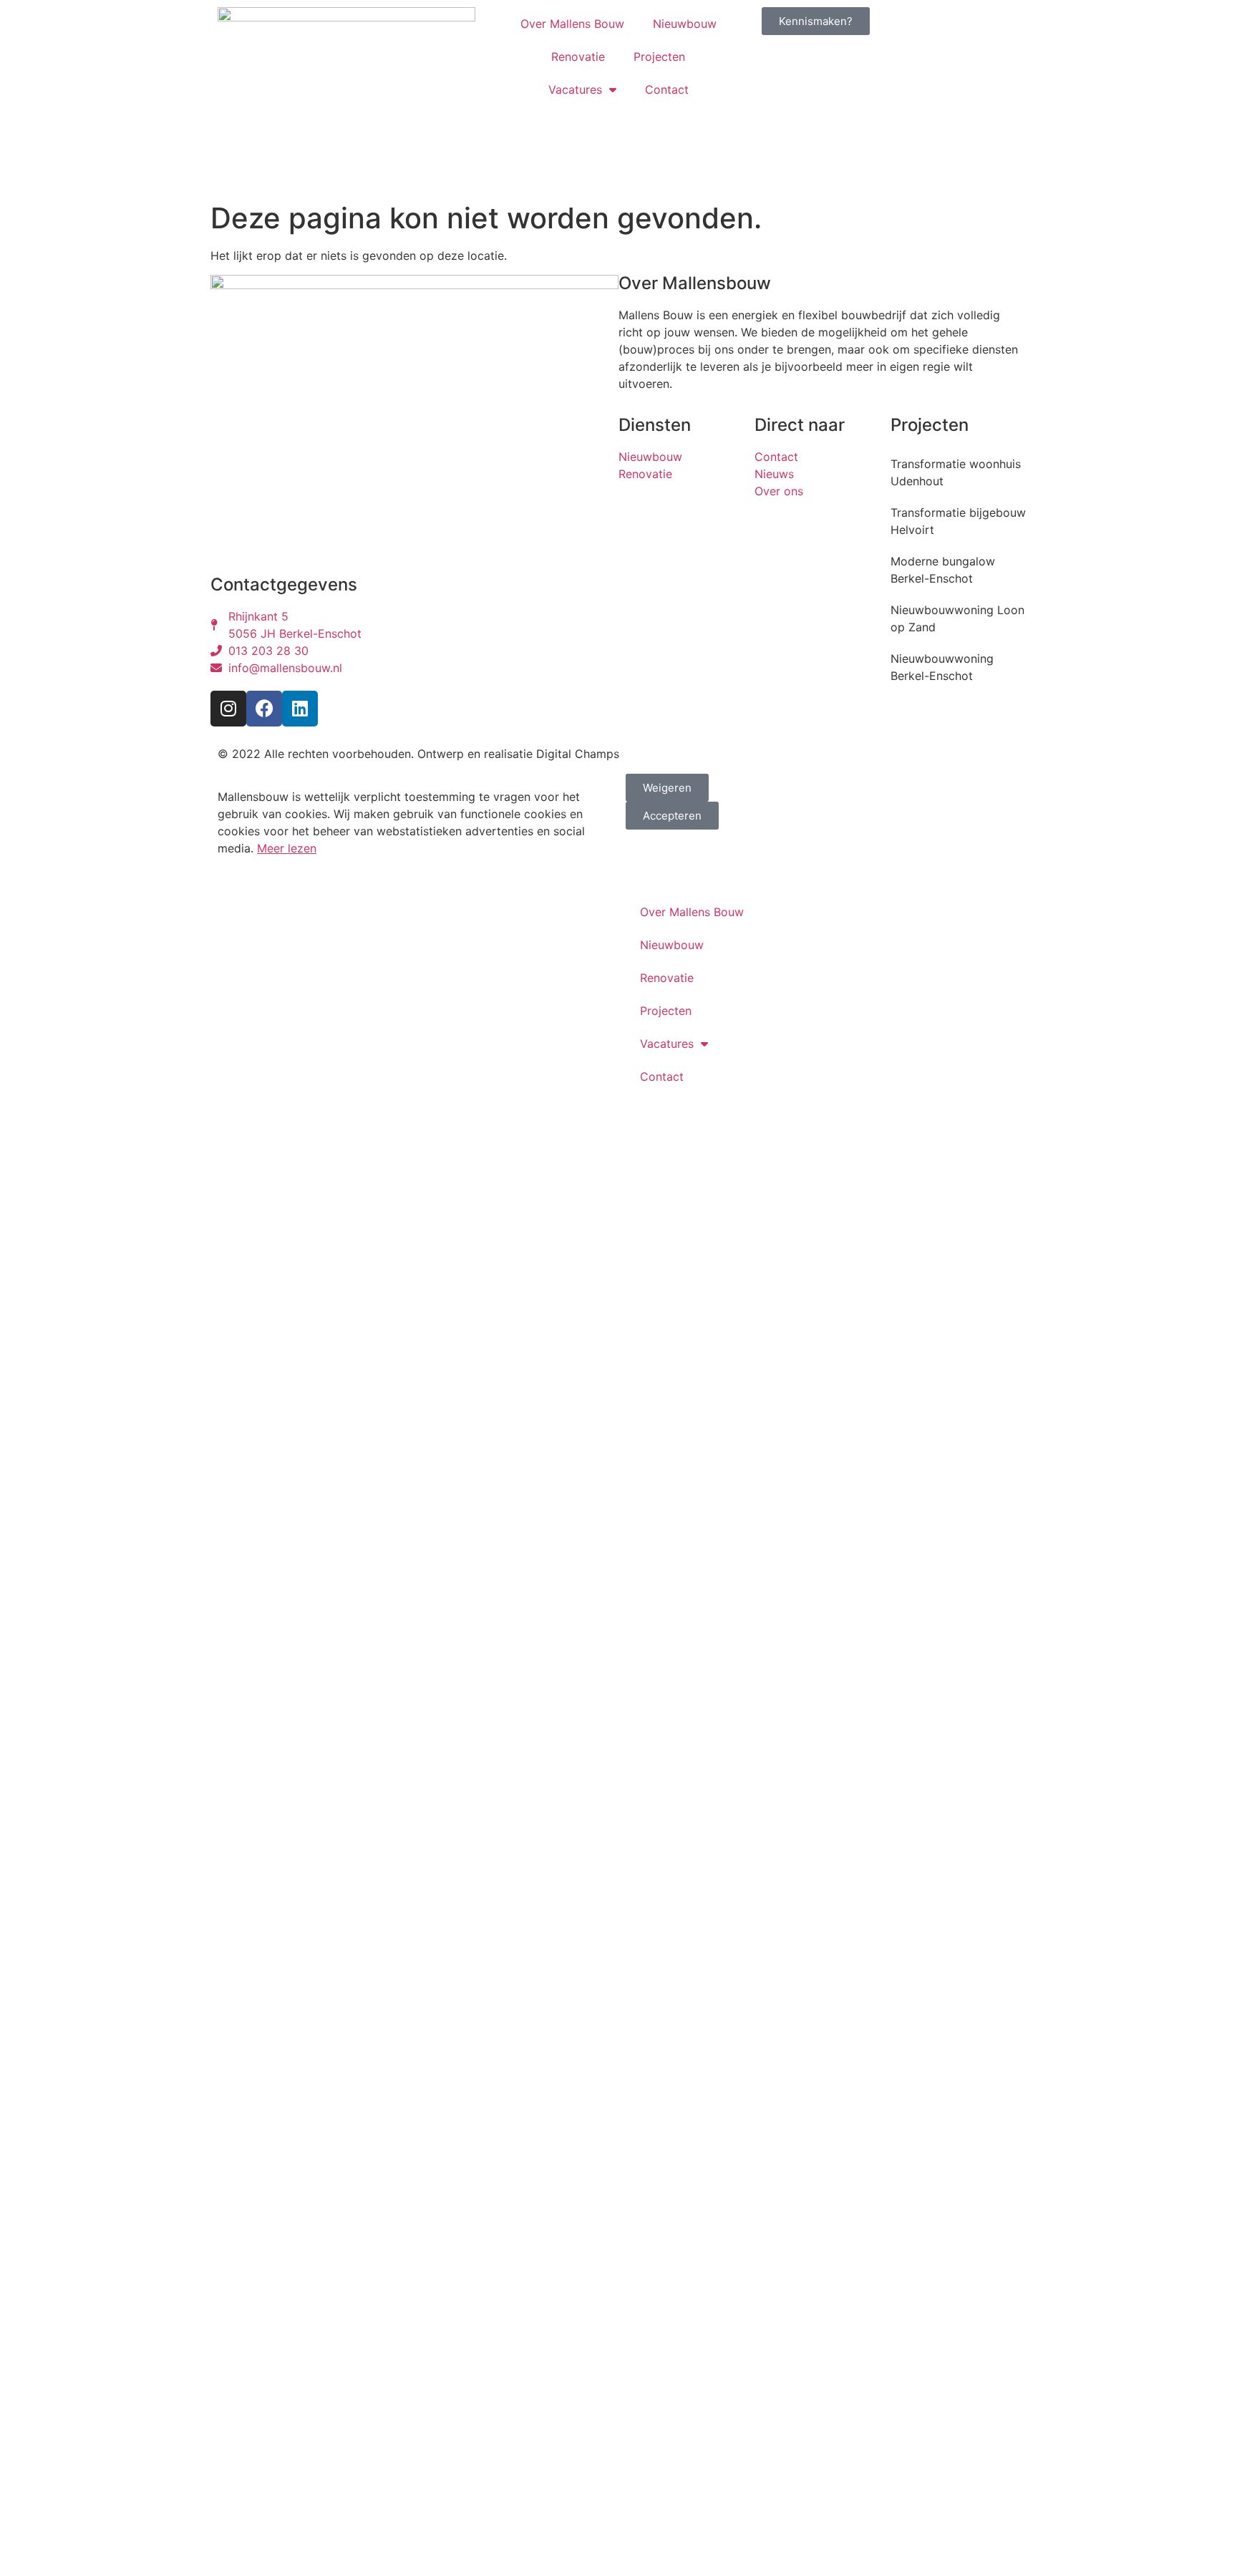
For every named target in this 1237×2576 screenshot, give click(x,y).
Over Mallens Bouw (572, 24)
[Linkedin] (300, 709)
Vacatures (575, 89)
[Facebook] (264, 709)
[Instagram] (228, 709)
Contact (667, 89)
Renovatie (578, 57)
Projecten (659, 57)
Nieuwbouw (685, 24)
